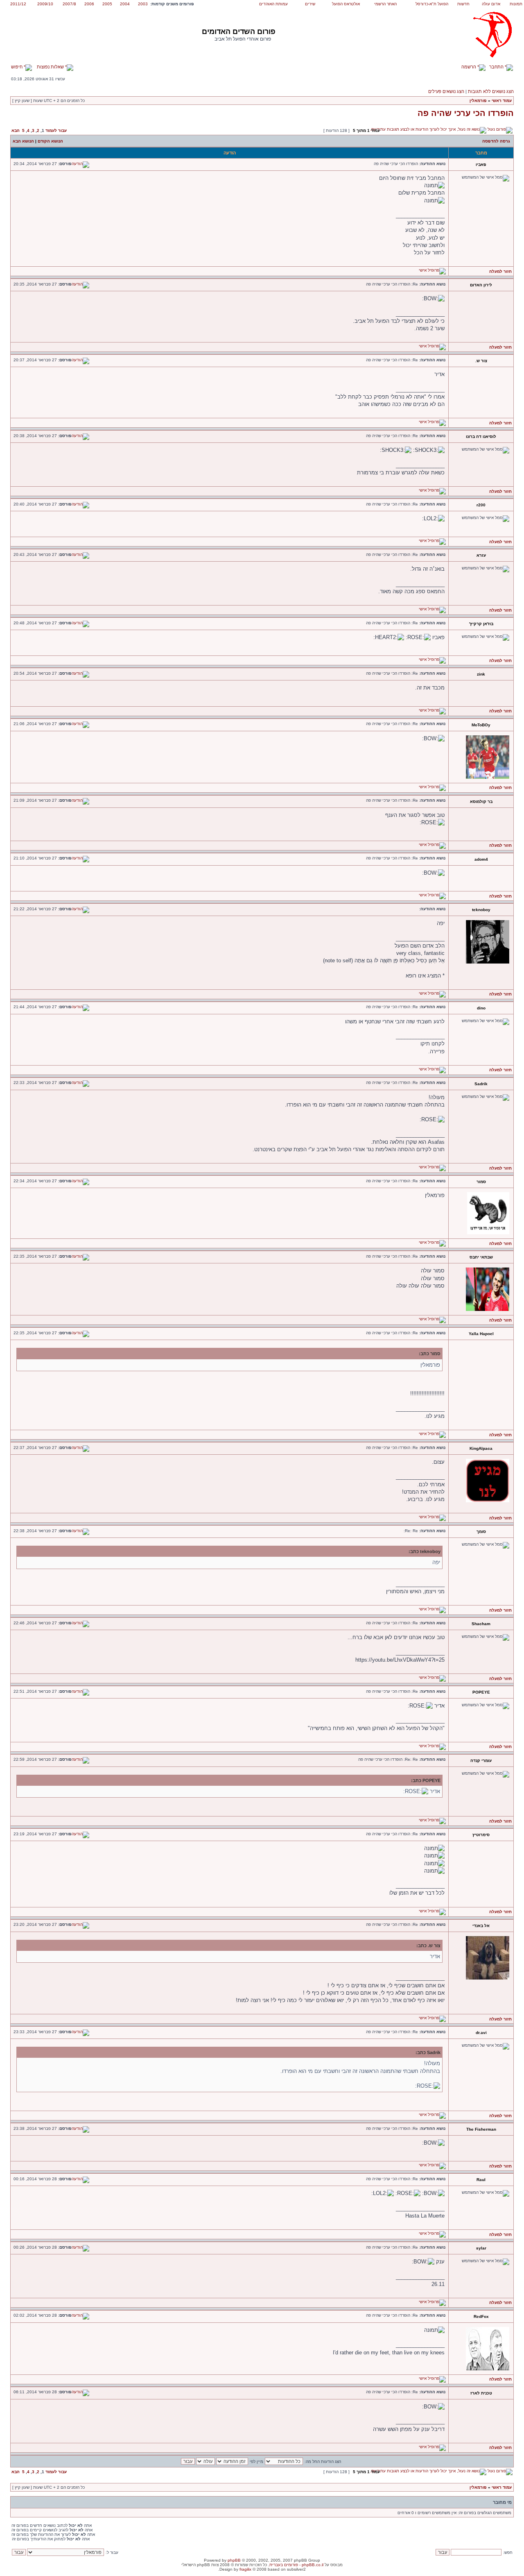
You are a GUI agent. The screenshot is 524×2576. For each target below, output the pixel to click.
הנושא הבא (23, 141)
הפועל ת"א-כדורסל (432, 4)
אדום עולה (491, 4)
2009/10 (45, 4)
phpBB (234, 2560)
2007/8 (69, 4)
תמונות (516, 4)
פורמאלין (478, 101)
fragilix (245, 2569)
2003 (143, 4)
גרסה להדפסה (496, 141)
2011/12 (18, 4)
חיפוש (17, 67)
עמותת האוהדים (273, 4)
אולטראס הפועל (346, 4)
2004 (125, 4)
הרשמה (469, 67)
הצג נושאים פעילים (446, 91)
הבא (16, 130)
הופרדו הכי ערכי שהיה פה (466, 113)
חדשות (463, 4)
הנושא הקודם (50, 141)
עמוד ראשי (502, 101)
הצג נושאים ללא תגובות (491, 91)
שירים (310, 4)
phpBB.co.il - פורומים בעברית (296, 2565)
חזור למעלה (500, 271)
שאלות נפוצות (51, 67)
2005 (107, 4)
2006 (89, 4)
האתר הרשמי (385, 4)
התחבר (497, 67)
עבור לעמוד (56, 130)
